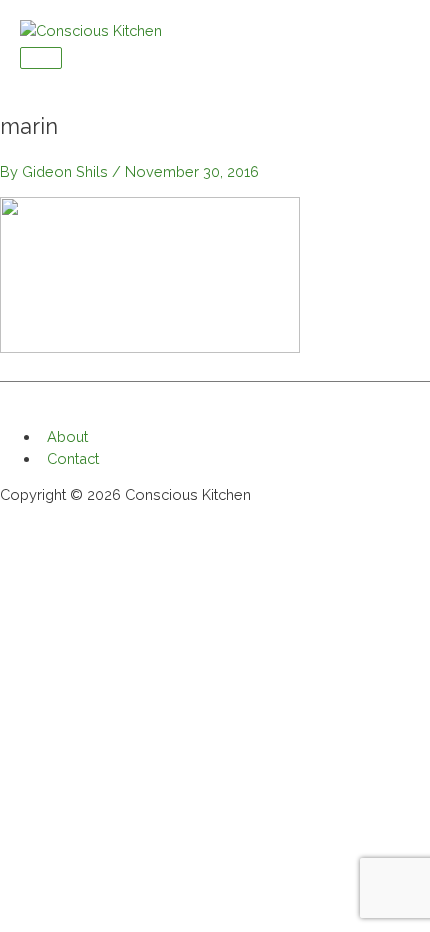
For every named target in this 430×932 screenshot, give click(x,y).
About (67, 436)
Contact (73, 458)
